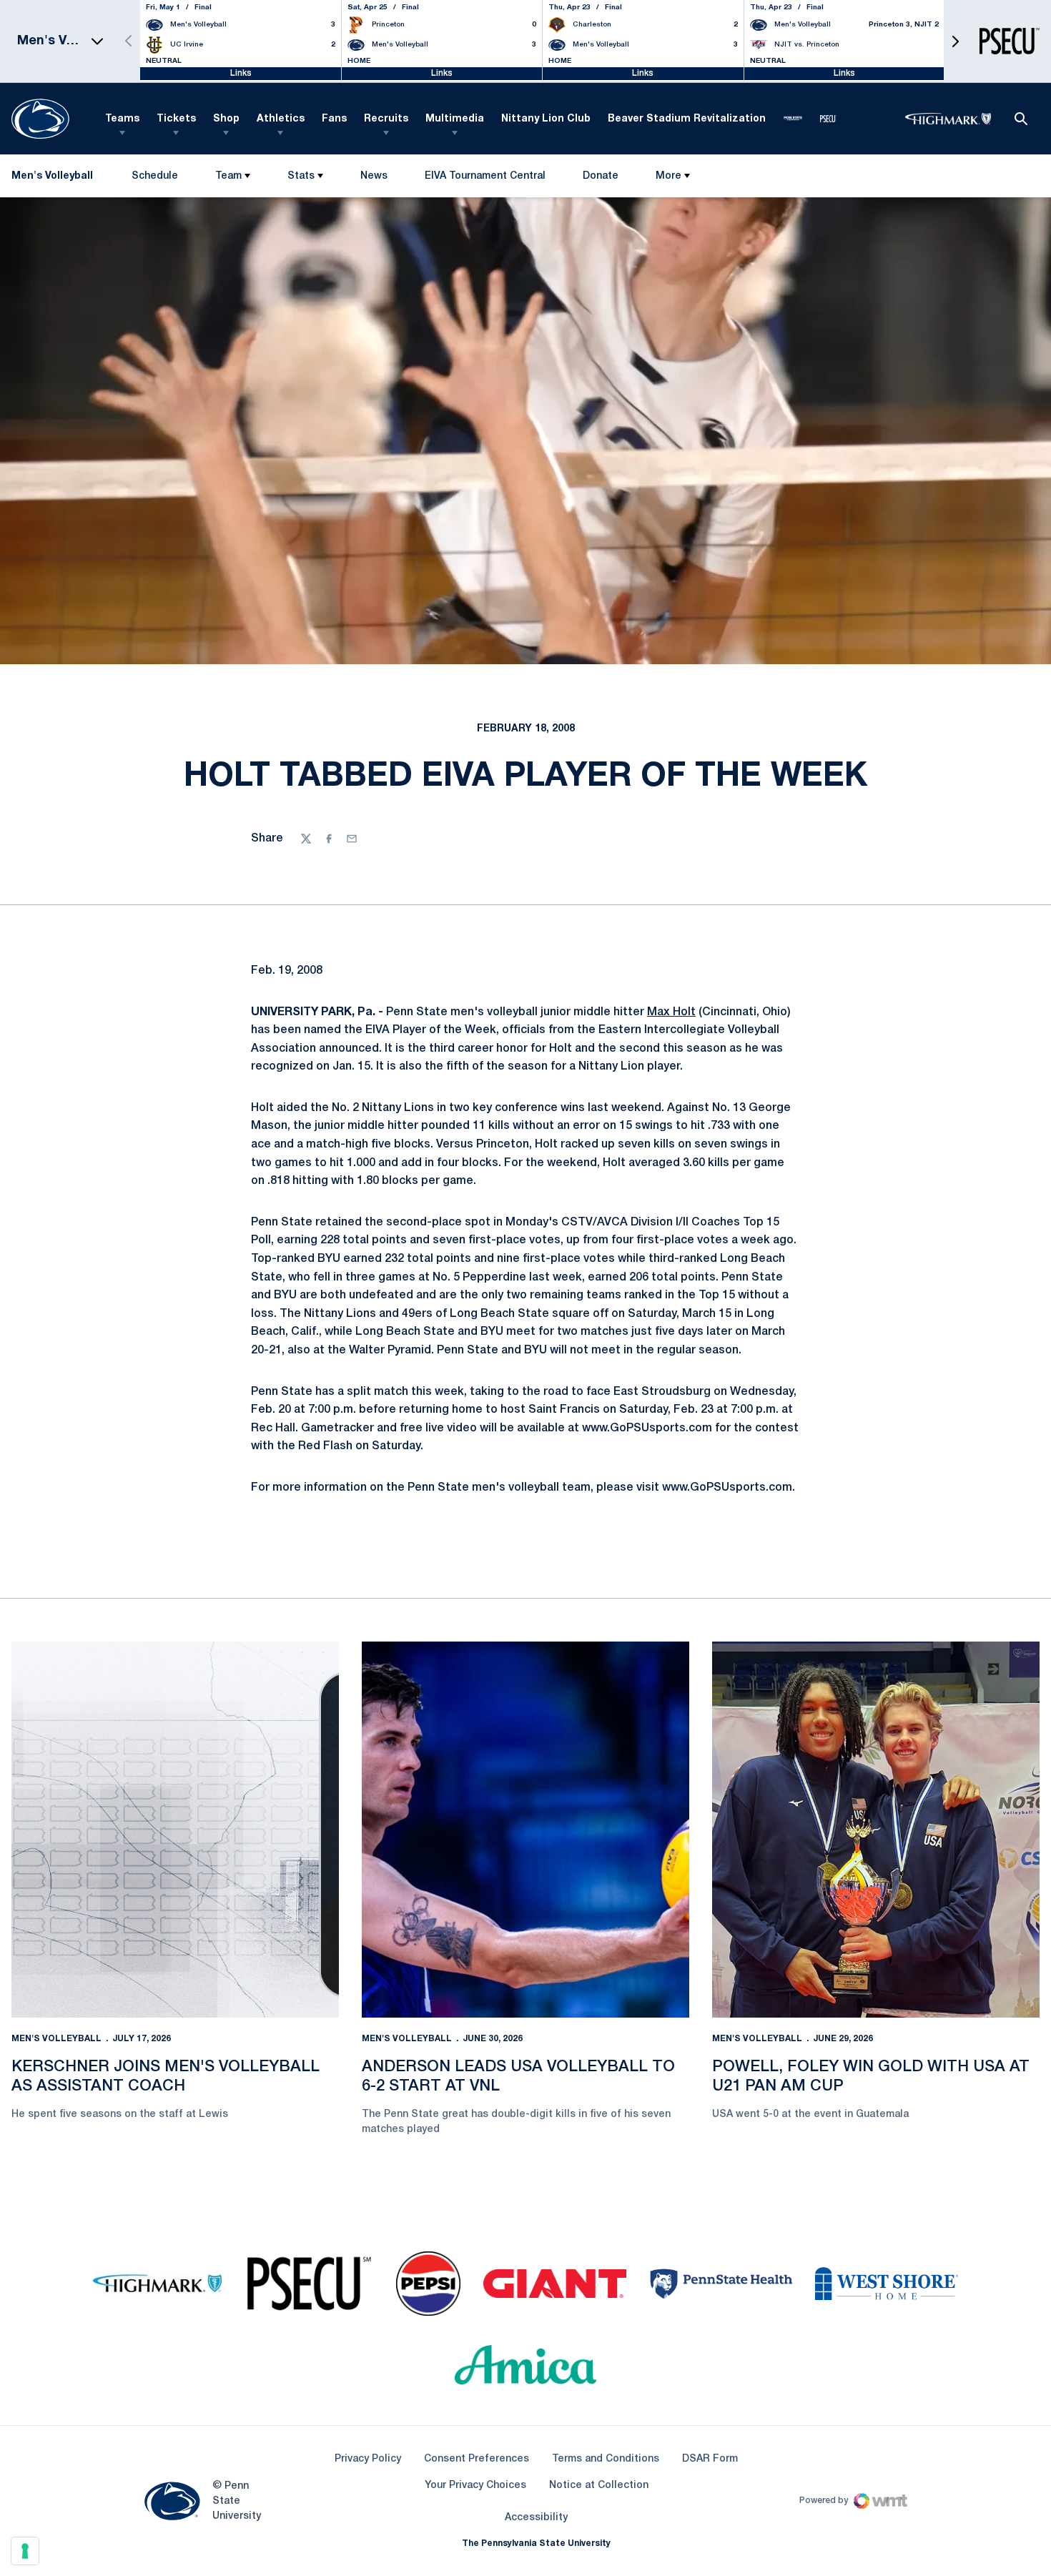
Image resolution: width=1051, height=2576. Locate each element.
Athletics (281, 119)
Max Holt (671, 1012)
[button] (955, 41)
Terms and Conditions (606, 2459)
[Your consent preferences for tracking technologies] (25, 2551)
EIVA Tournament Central (485, 179)
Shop (226, 119)
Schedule (155, 176)
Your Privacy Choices (475, 2486)
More (668, 176)
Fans (334, 119)
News (374, 176)
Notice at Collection (599, 2486)
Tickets (176, 119)
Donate (600, 179)
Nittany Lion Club (546, 119)
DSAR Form (710, 2459)
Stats (301, 176)
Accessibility (536, 2517)
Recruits (386, 119)
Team (228, 176)
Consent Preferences (477, 2459)
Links (241, 73)
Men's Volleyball (56, 2039)
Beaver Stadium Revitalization (687, 119)
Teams (122, 119)
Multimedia (455, 119)
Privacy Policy (368, 2459)
